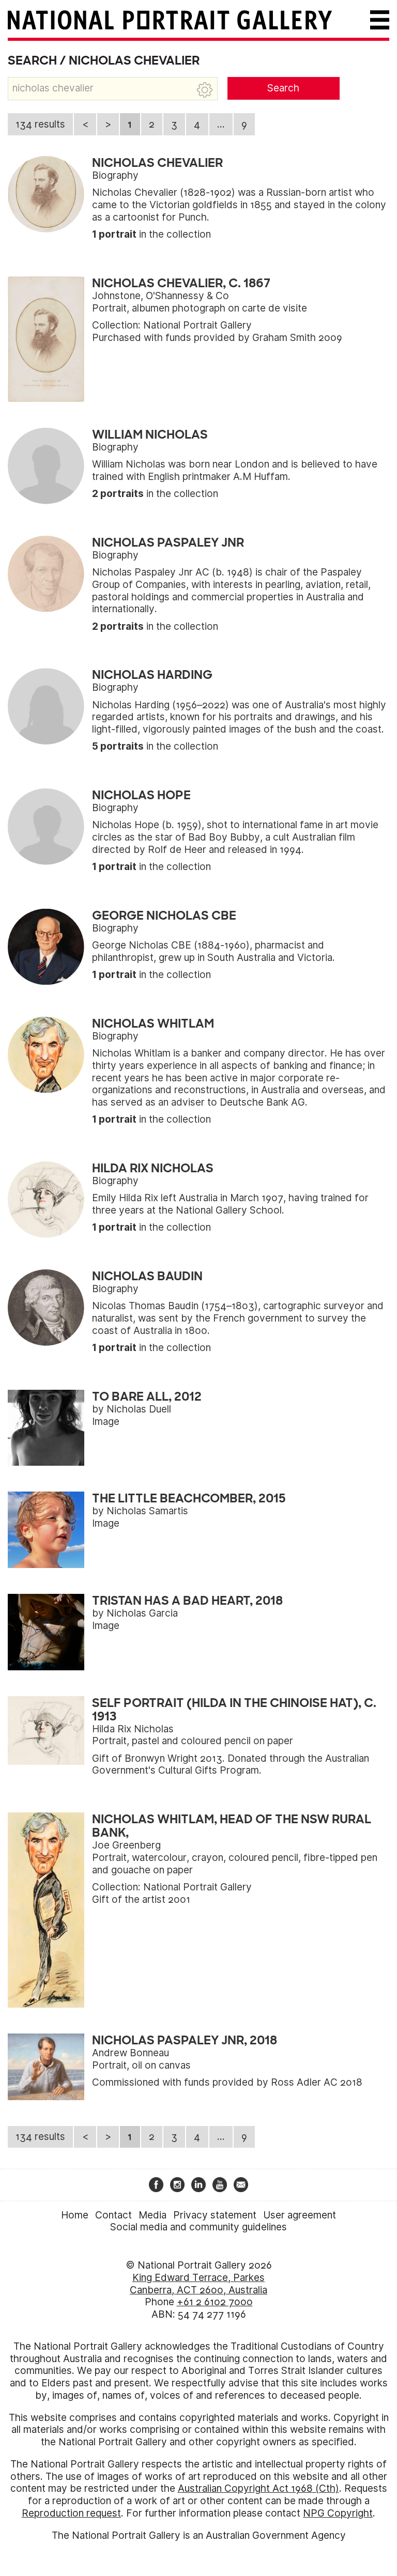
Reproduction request (71, 2513)
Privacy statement (215, 2215)
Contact (113, 2215)
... (221, 124)
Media (152, 2215)
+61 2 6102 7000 (215, 2302)
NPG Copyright (338, 2513)
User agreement (300, 2215)
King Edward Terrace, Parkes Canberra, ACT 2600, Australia (198, 2284)
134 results (40, 124)
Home (75, 2215)
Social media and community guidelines (198, 2227)
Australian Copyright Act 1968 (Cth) (258, 2488)
